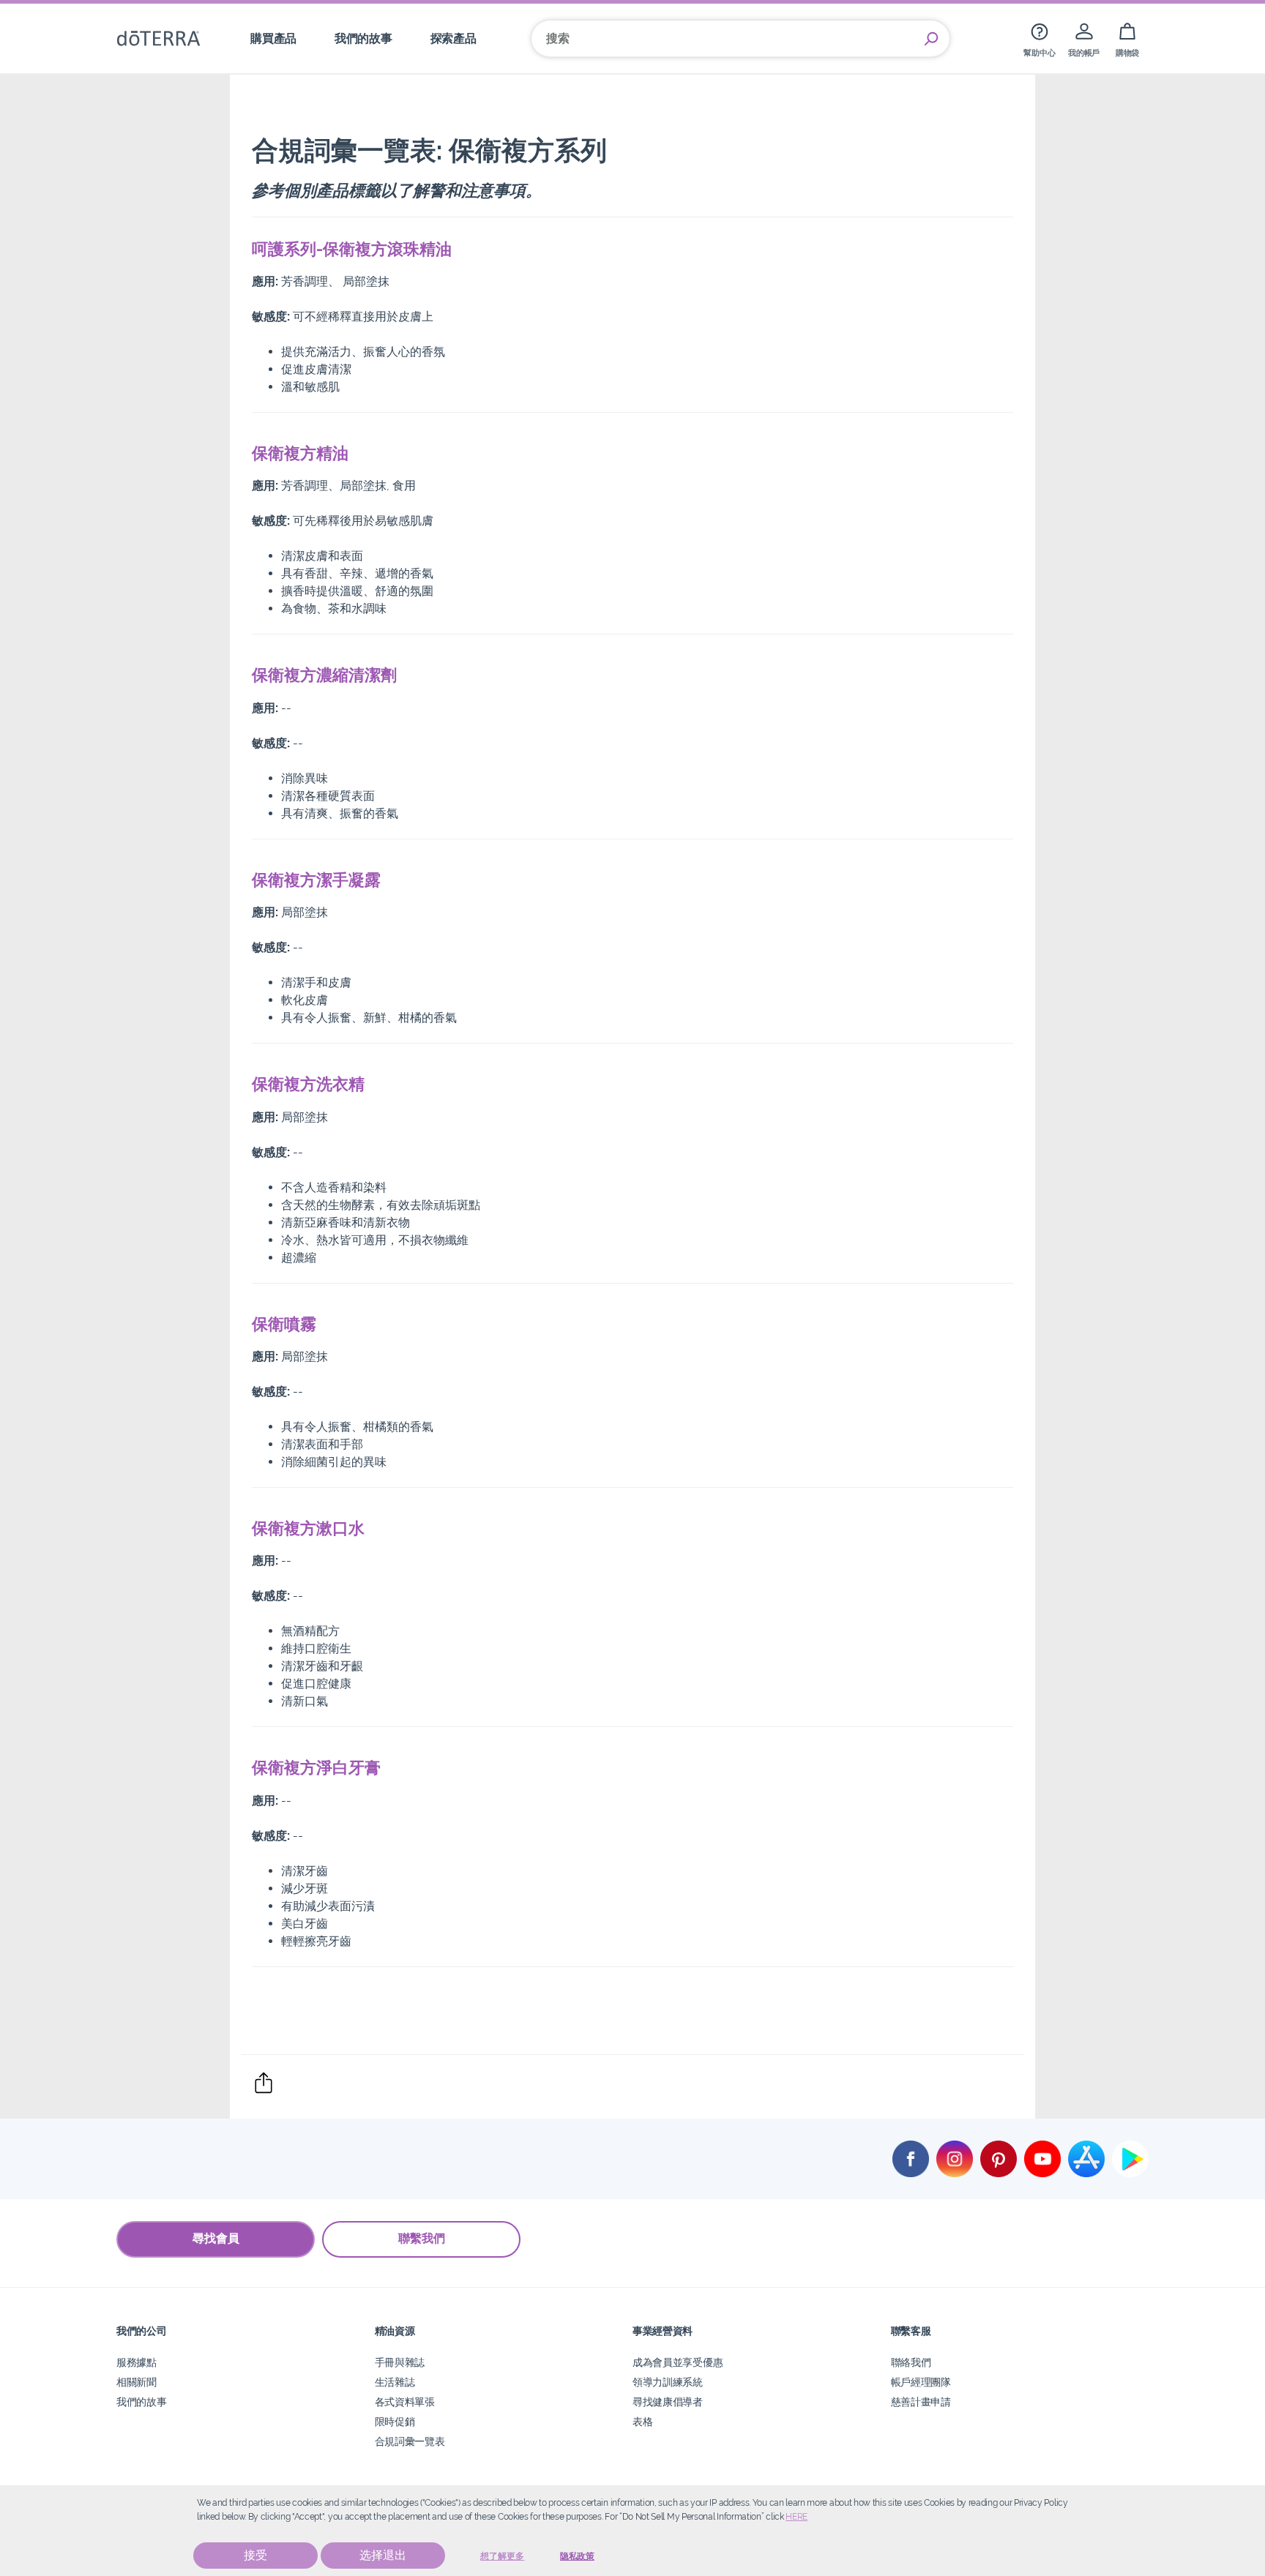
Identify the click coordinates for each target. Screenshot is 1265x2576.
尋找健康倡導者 (668, 2401)
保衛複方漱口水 (308, 1528)
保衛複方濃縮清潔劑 (324, 675)
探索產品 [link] (454, 38)
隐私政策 (577, 2556)
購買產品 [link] (273, 38)
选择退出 (383, 2555)
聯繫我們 (422, 2238)
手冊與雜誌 (400, 2362)
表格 (642, 2421)
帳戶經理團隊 (921, 2382)
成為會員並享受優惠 (678, 2362)
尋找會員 (216, 2238)
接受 (255, 2555)
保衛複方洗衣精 (308, 1084)
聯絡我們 (911, 2362)
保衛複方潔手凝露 (316, 880)
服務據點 (137, 2362)
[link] (1039, 38)
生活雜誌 (395, 2382)
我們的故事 (141, 2401)
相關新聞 (137, 2382)
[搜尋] (931, 39)
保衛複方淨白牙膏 (316, 1767)
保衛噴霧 (284, 1324)
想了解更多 (502, 2556)
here (796, 2517)
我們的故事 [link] (363, 38)
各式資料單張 (405, 2401)
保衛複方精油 (300, 453)
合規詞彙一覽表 (410, 2441)
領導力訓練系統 (668, 2382)
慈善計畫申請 (921, 2401)
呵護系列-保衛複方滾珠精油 (352, 249)
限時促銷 (395, 2421)
